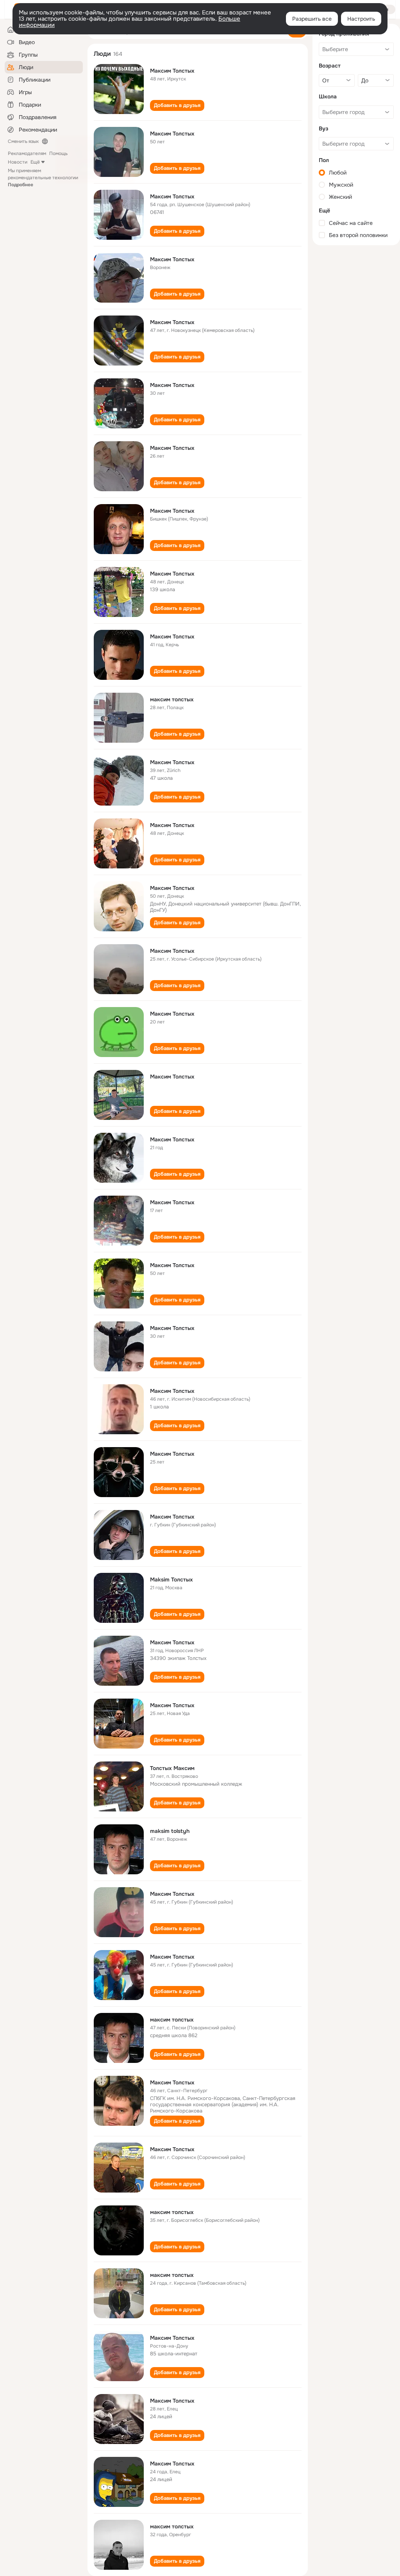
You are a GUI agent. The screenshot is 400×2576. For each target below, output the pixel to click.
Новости (18, 162)
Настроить (361, 19)
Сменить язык (23, 141)
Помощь (58, 153)
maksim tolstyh (170, 1831)
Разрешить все (312, 19)
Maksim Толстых (171, 1579)
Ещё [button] (35, 162)
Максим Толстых (172, 71)
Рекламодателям (27, 153)
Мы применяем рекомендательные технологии (43, 178)
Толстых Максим (172, 1768)
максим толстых (172, 699)
